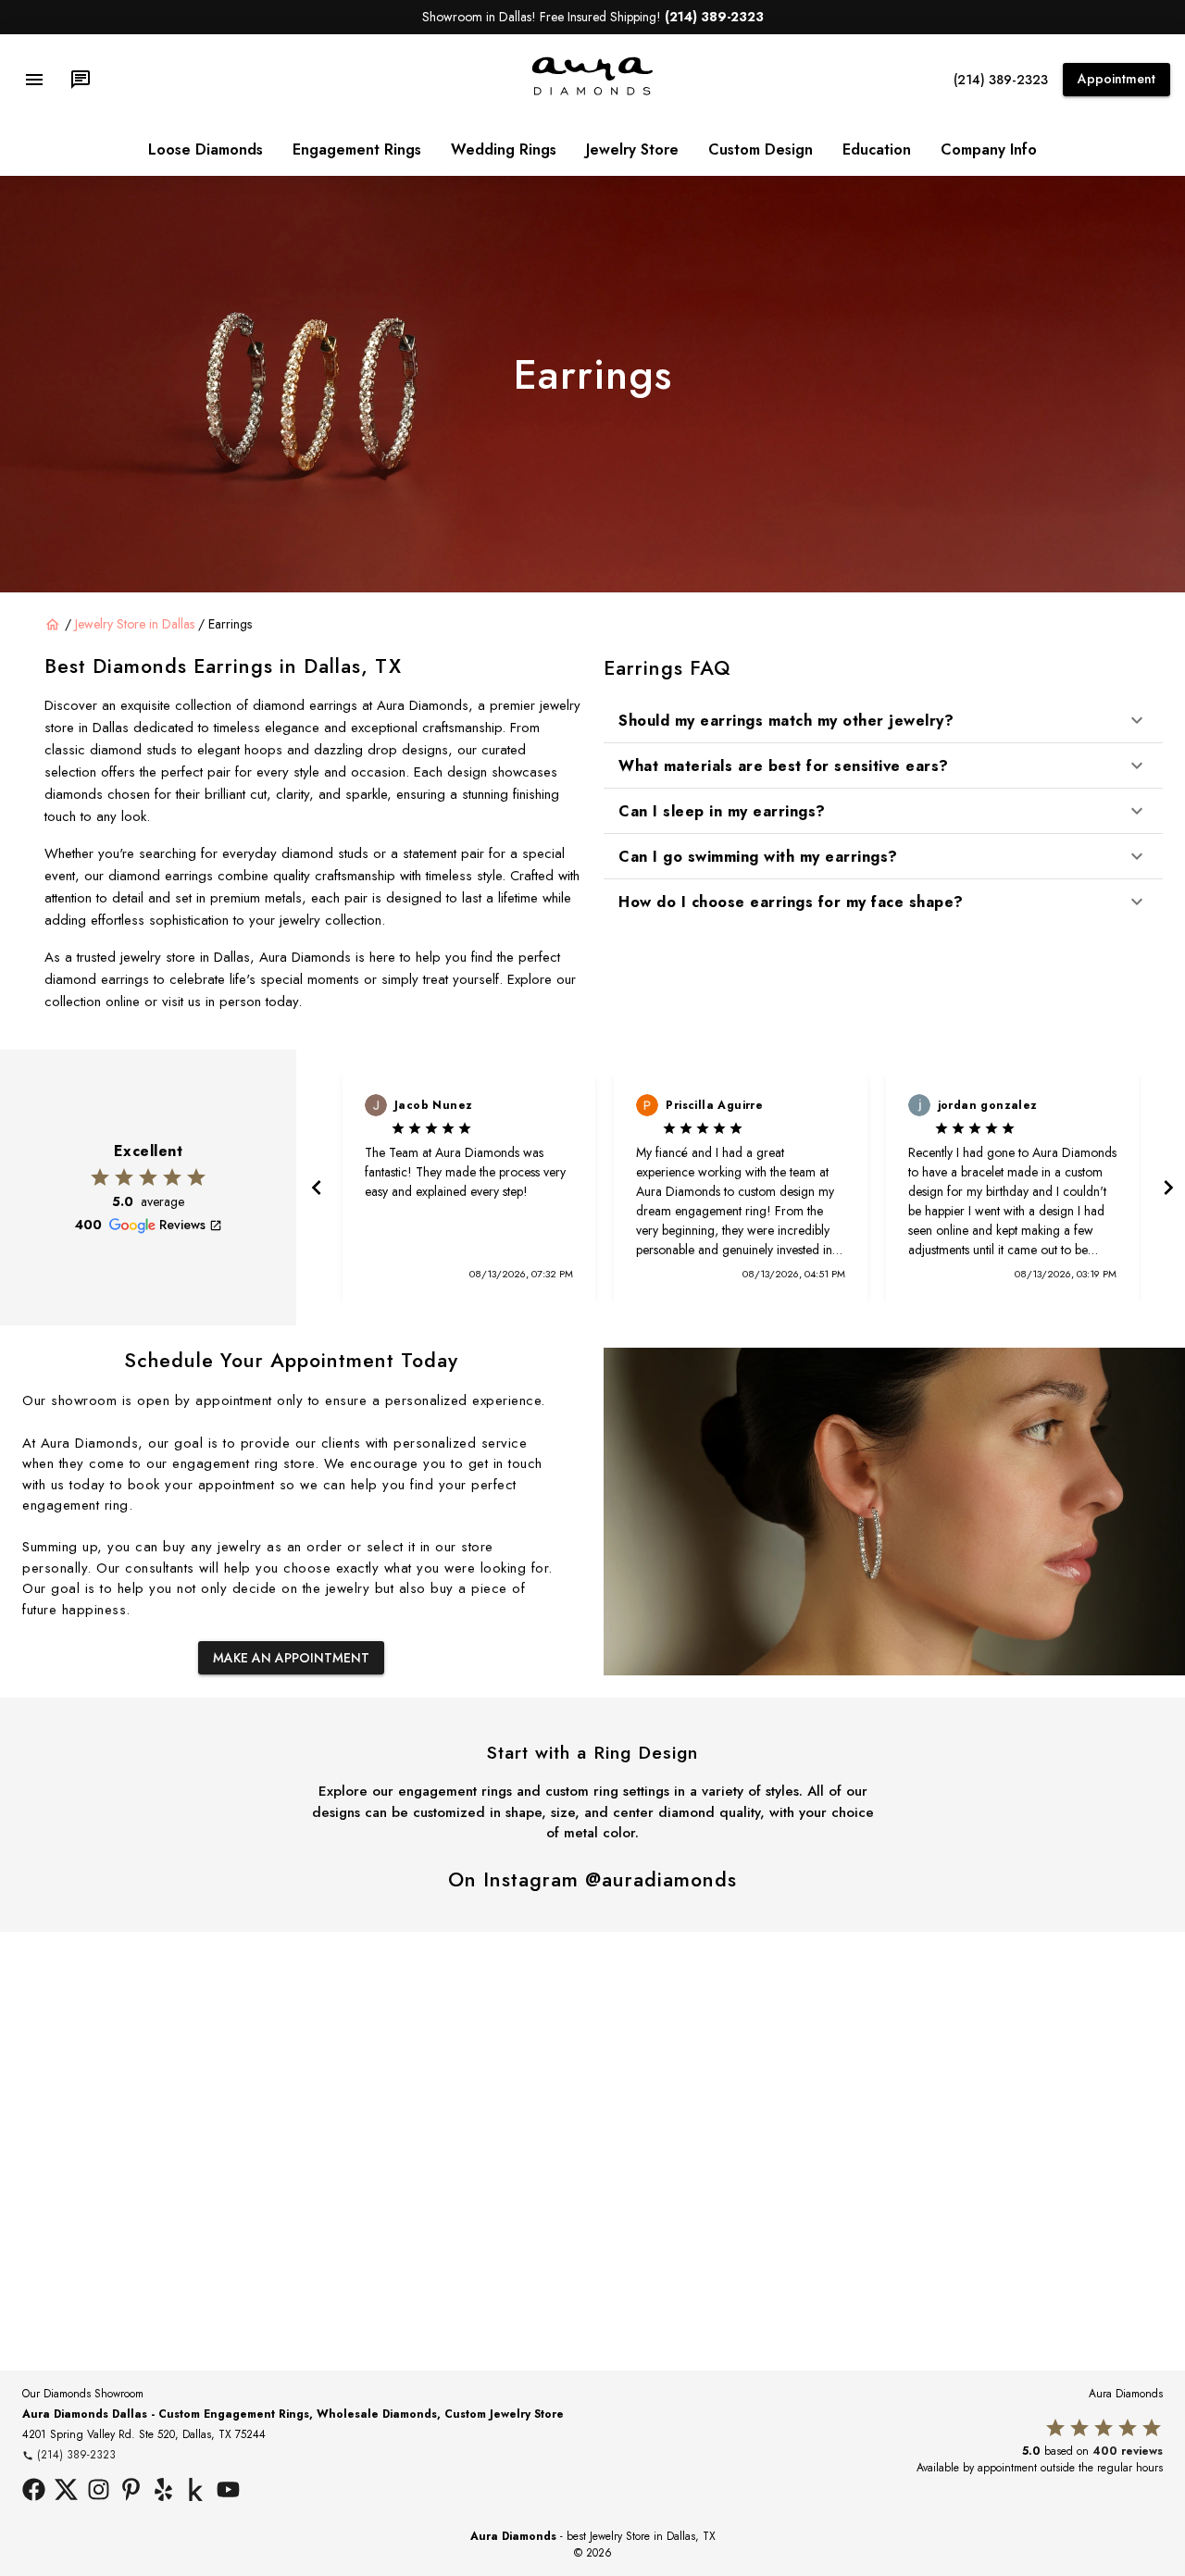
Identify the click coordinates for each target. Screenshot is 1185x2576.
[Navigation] (34, 80)
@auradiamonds (661, 1879)
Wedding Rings (504, 149)
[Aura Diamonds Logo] (592, 92)
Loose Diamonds (206, 149)
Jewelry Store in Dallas (135, 624)
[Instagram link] (99, 2492)
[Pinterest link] (131, 2492)
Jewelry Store (632, 149)
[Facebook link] (34, 2492)
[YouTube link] (228, 2492)
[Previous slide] (315, 1188)
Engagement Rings (357, 149)
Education (877, 149)
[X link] (66, 2492)
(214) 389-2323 (1001, 80)
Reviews (182, 1225)
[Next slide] (1166, 1188)
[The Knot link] (196, 2492)
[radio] (100, 1177)
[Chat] (81, 80)
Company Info (989, 149)
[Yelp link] (163, 2492)
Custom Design (761, 149)
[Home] (53, 625)
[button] (883, 720)
